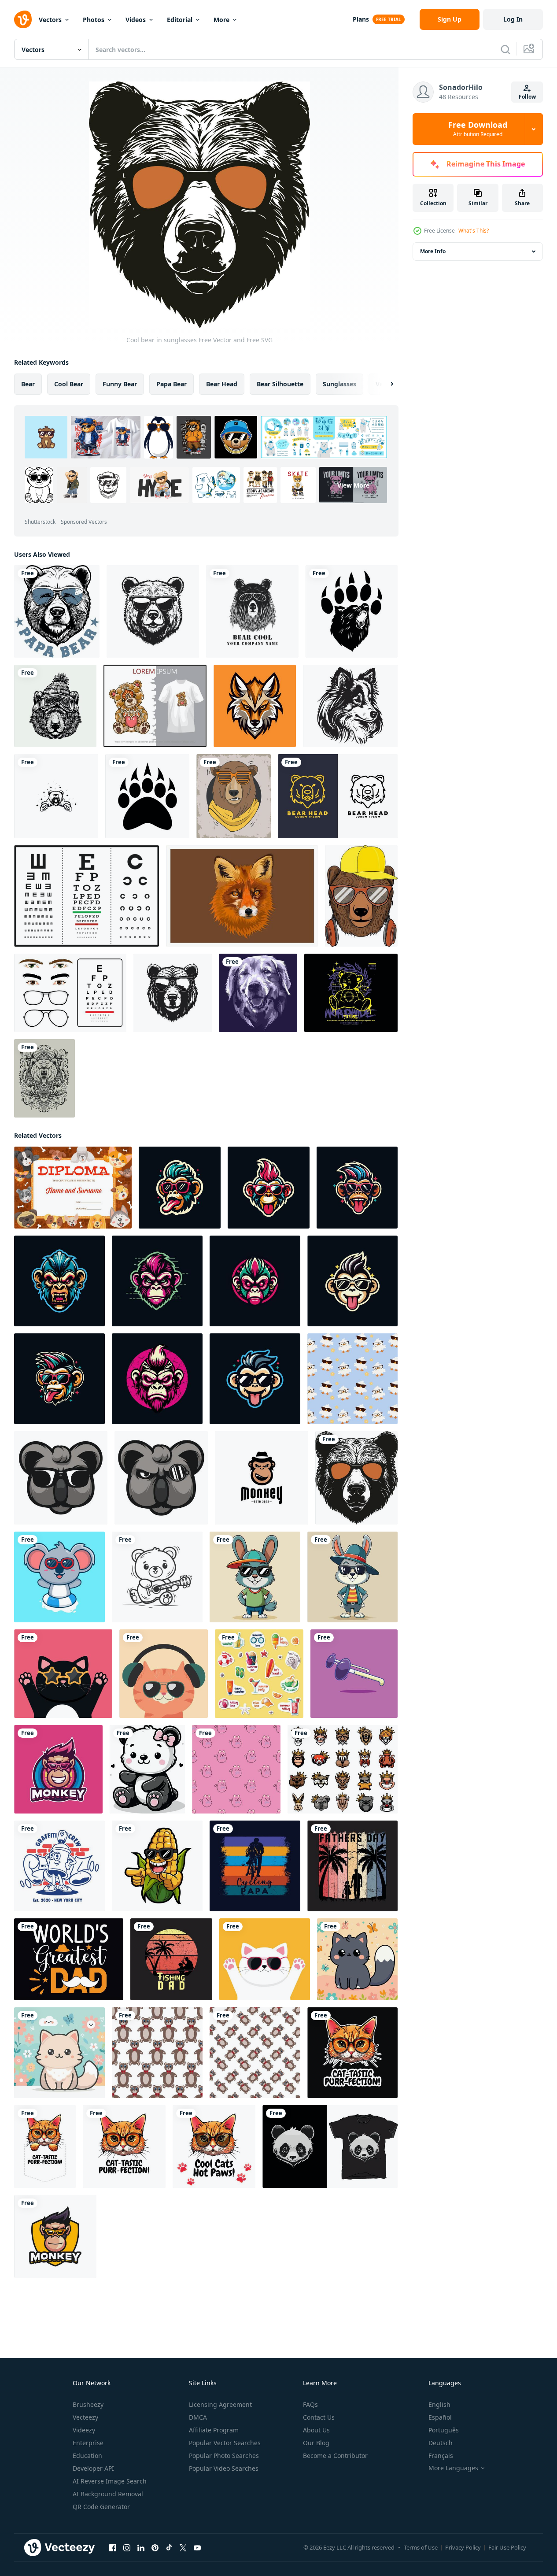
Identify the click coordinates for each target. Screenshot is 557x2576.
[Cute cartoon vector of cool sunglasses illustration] (354, 1674)
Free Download (478, 129)
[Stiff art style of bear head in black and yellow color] (338, 796)
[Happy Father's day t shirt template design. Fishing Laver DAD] (171, 1959)
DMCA (198, 2417)
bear (28, 384)
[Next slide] (384, 384)
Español (440, 2417)
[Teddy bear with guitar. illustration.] (157, 1577)
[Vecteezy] (23, 19)
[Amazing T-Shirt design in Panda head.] (330, 2147)
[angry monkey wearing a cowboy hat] (262, 1478)
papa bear (172, 384)
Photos (94, 20)
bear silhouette (280, 384)
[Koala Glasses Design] (161, 1478)
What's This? (474, 231)
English (439, 2404)
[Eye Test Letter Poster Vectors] (87, 896)
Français (441, 2456)
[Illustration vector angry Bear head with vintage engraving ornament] (44, 1078)
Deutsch (441, 2443)
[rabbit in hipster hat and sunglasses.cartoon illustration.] (352, 1577)
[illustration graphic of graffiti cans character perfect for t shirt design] (59, 1866)
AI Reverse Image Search (110, 2481)
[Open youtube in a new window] (197, 2548)
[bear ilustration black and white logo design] (56, 796)
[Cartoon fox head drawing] (242, 896)
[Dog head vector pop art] (258, 993)
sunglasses (339, 384)
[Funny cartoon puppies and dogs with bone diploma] (73, 1188)
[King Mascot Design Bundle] (343, 1769)
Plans (361, 19)
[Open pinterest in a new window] (155, 2548)
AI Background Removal (108, 2494)
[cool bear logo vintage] (252, 611)
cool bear (69, 384)
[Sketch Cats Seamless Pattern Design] (236, 1769)
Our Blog (316, 2443)
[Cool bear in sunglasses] (356, 1478)
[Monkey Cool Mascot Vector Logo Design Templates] (58, 1769)
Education (87, 2456)
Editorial (180, 20)
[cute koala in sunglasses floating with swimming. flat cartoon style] (59, 1577)
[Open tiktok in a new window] (169, 2548)
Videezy (84, 2430)
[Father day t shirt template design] (352, 1866)
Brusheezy (88, 2404)
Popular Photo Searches (224, 2456)
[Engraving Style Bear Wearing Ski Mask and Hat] (55, 706)
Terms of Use (421, 2547)
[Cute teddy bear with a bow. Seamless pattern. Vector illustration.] (157, 2053)
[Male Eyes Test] (70, 993)
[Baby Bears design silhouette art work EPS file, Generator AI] (147, 1769)
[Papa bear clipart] (57, 611)
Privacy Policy (463, 2547)
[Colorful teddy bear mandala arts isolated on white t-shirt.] (155, 706)
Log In (513, 19)
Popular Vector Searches (225, 2443)
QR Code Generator (101, 2507)
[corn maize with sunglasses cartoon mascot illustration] (157, 1866)
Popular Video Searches (224, 2468)
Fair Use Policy (507, 2547)
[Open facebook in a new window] (113, 2548)
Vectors (50, 20)
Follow (527, 97)
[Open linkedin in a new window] (141, 2548)
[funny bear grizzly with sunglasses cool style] (234, 796)
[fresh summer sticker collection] (259, 1674)
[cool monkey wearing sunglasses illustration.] (180, 1188)
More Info (433, 251)
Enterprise (88, 2443)
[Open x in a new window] (183, 2548)
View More (353, 485)
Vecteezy (85, 2417)
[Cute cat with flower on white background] (357, 1959)
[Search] (505, 49)
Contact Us (319, 2417)
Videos (136, 20)
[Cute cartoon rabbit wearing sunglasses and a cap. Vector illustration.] (255, 1577)
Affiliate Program (214, 2430)
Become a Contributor (335, 2456)
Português (444, 2430)
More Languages (453, 2468)
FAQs (310, 2404)
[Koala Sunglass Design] (61, 1478)
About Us (316, 2430)
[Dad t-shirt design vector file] (69, 1959)
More (221, 20)
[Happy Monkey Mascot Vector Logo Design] (55, 2236)
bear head (222, 384)
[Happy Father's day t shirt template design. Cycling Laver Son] (255, 1866)
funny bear (120, 384)
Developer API (93, 2468)
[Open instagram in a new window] (127, 2548)
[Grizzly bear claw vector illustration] (147, 796)
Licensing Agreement (220, 2404)
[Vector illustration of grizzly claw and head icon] (352, 611)
